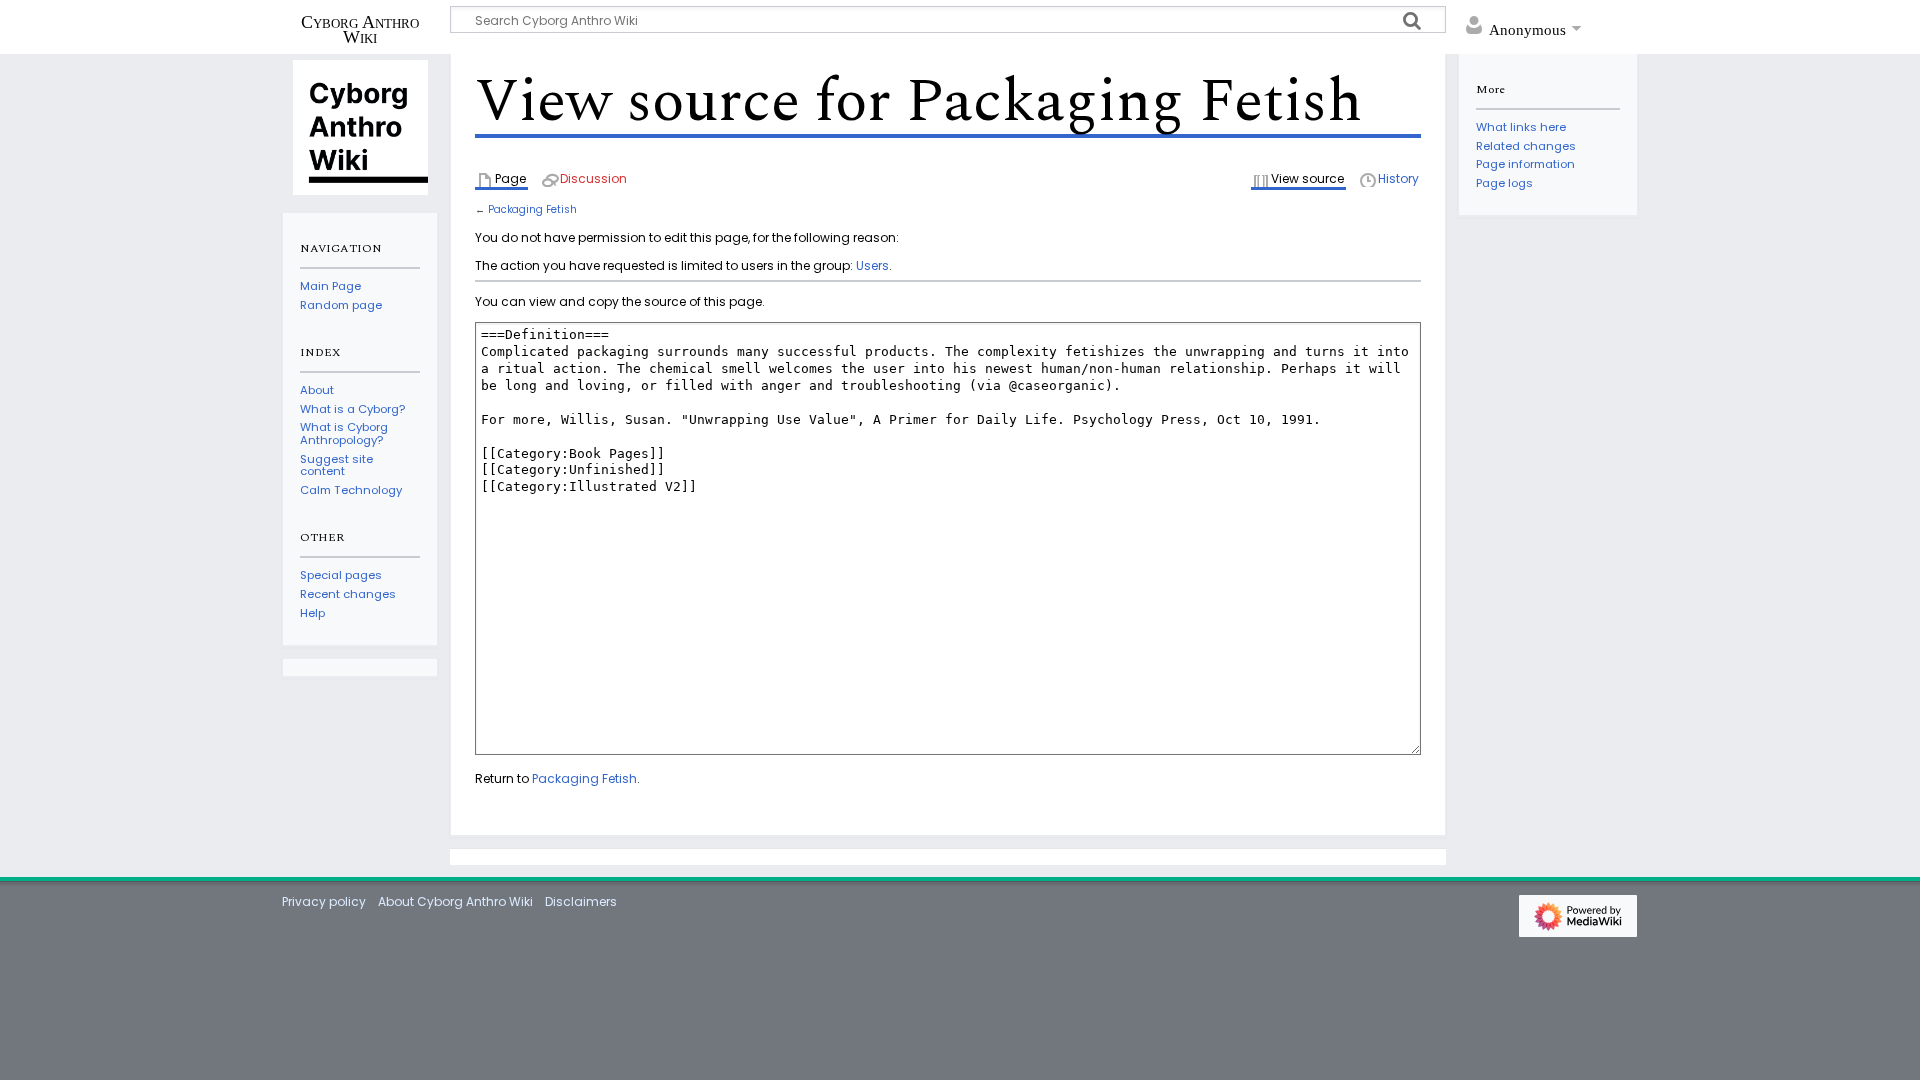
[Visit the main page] (360, 126)
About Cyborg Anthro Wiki (455, 901)
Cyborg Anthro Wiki (360, 29)
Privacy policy (324, 901)
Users (872, 265)
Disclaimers (581, 901)
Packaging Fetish (532, 209)
